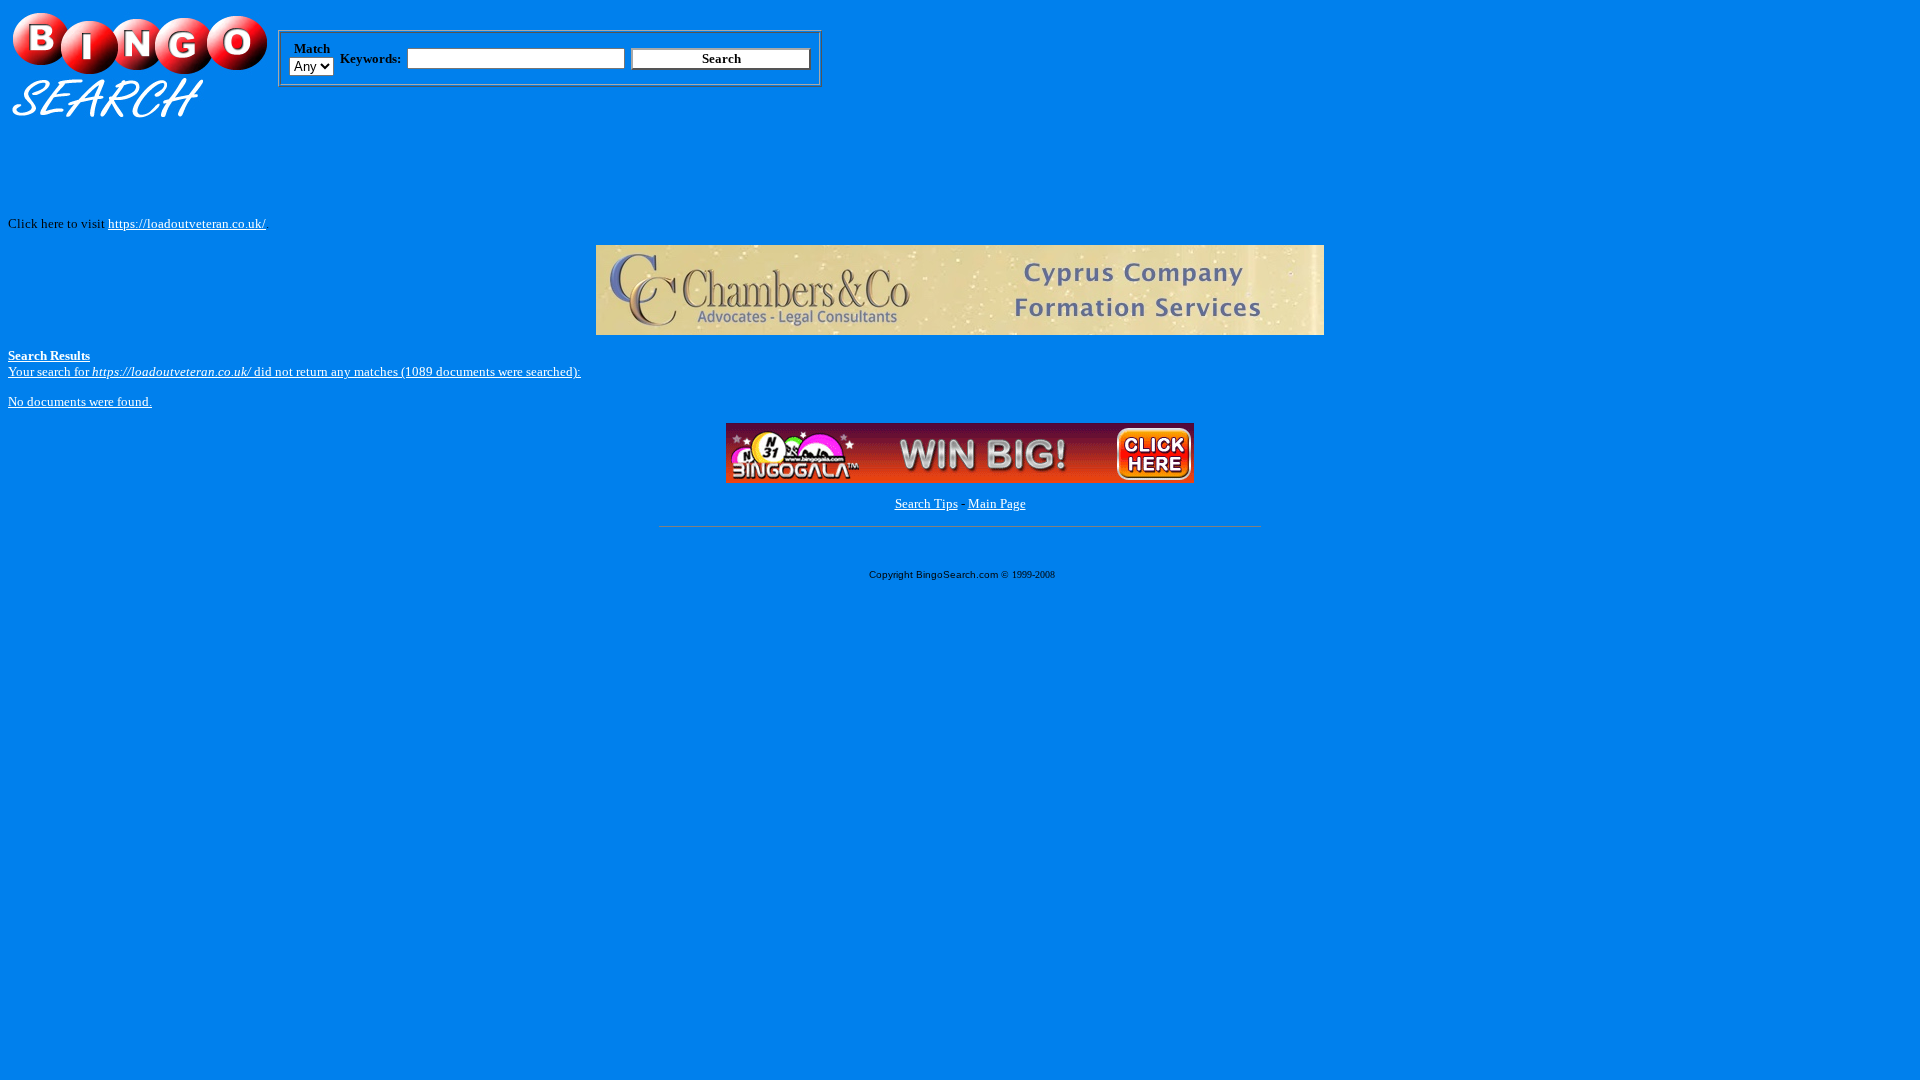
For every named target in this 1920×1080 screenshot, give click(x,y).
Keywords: (370, 58)
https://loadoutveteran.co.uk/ (187, 223)
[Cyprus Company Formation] (960, 330)
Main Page (997, 503)
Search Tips (926, 503)
